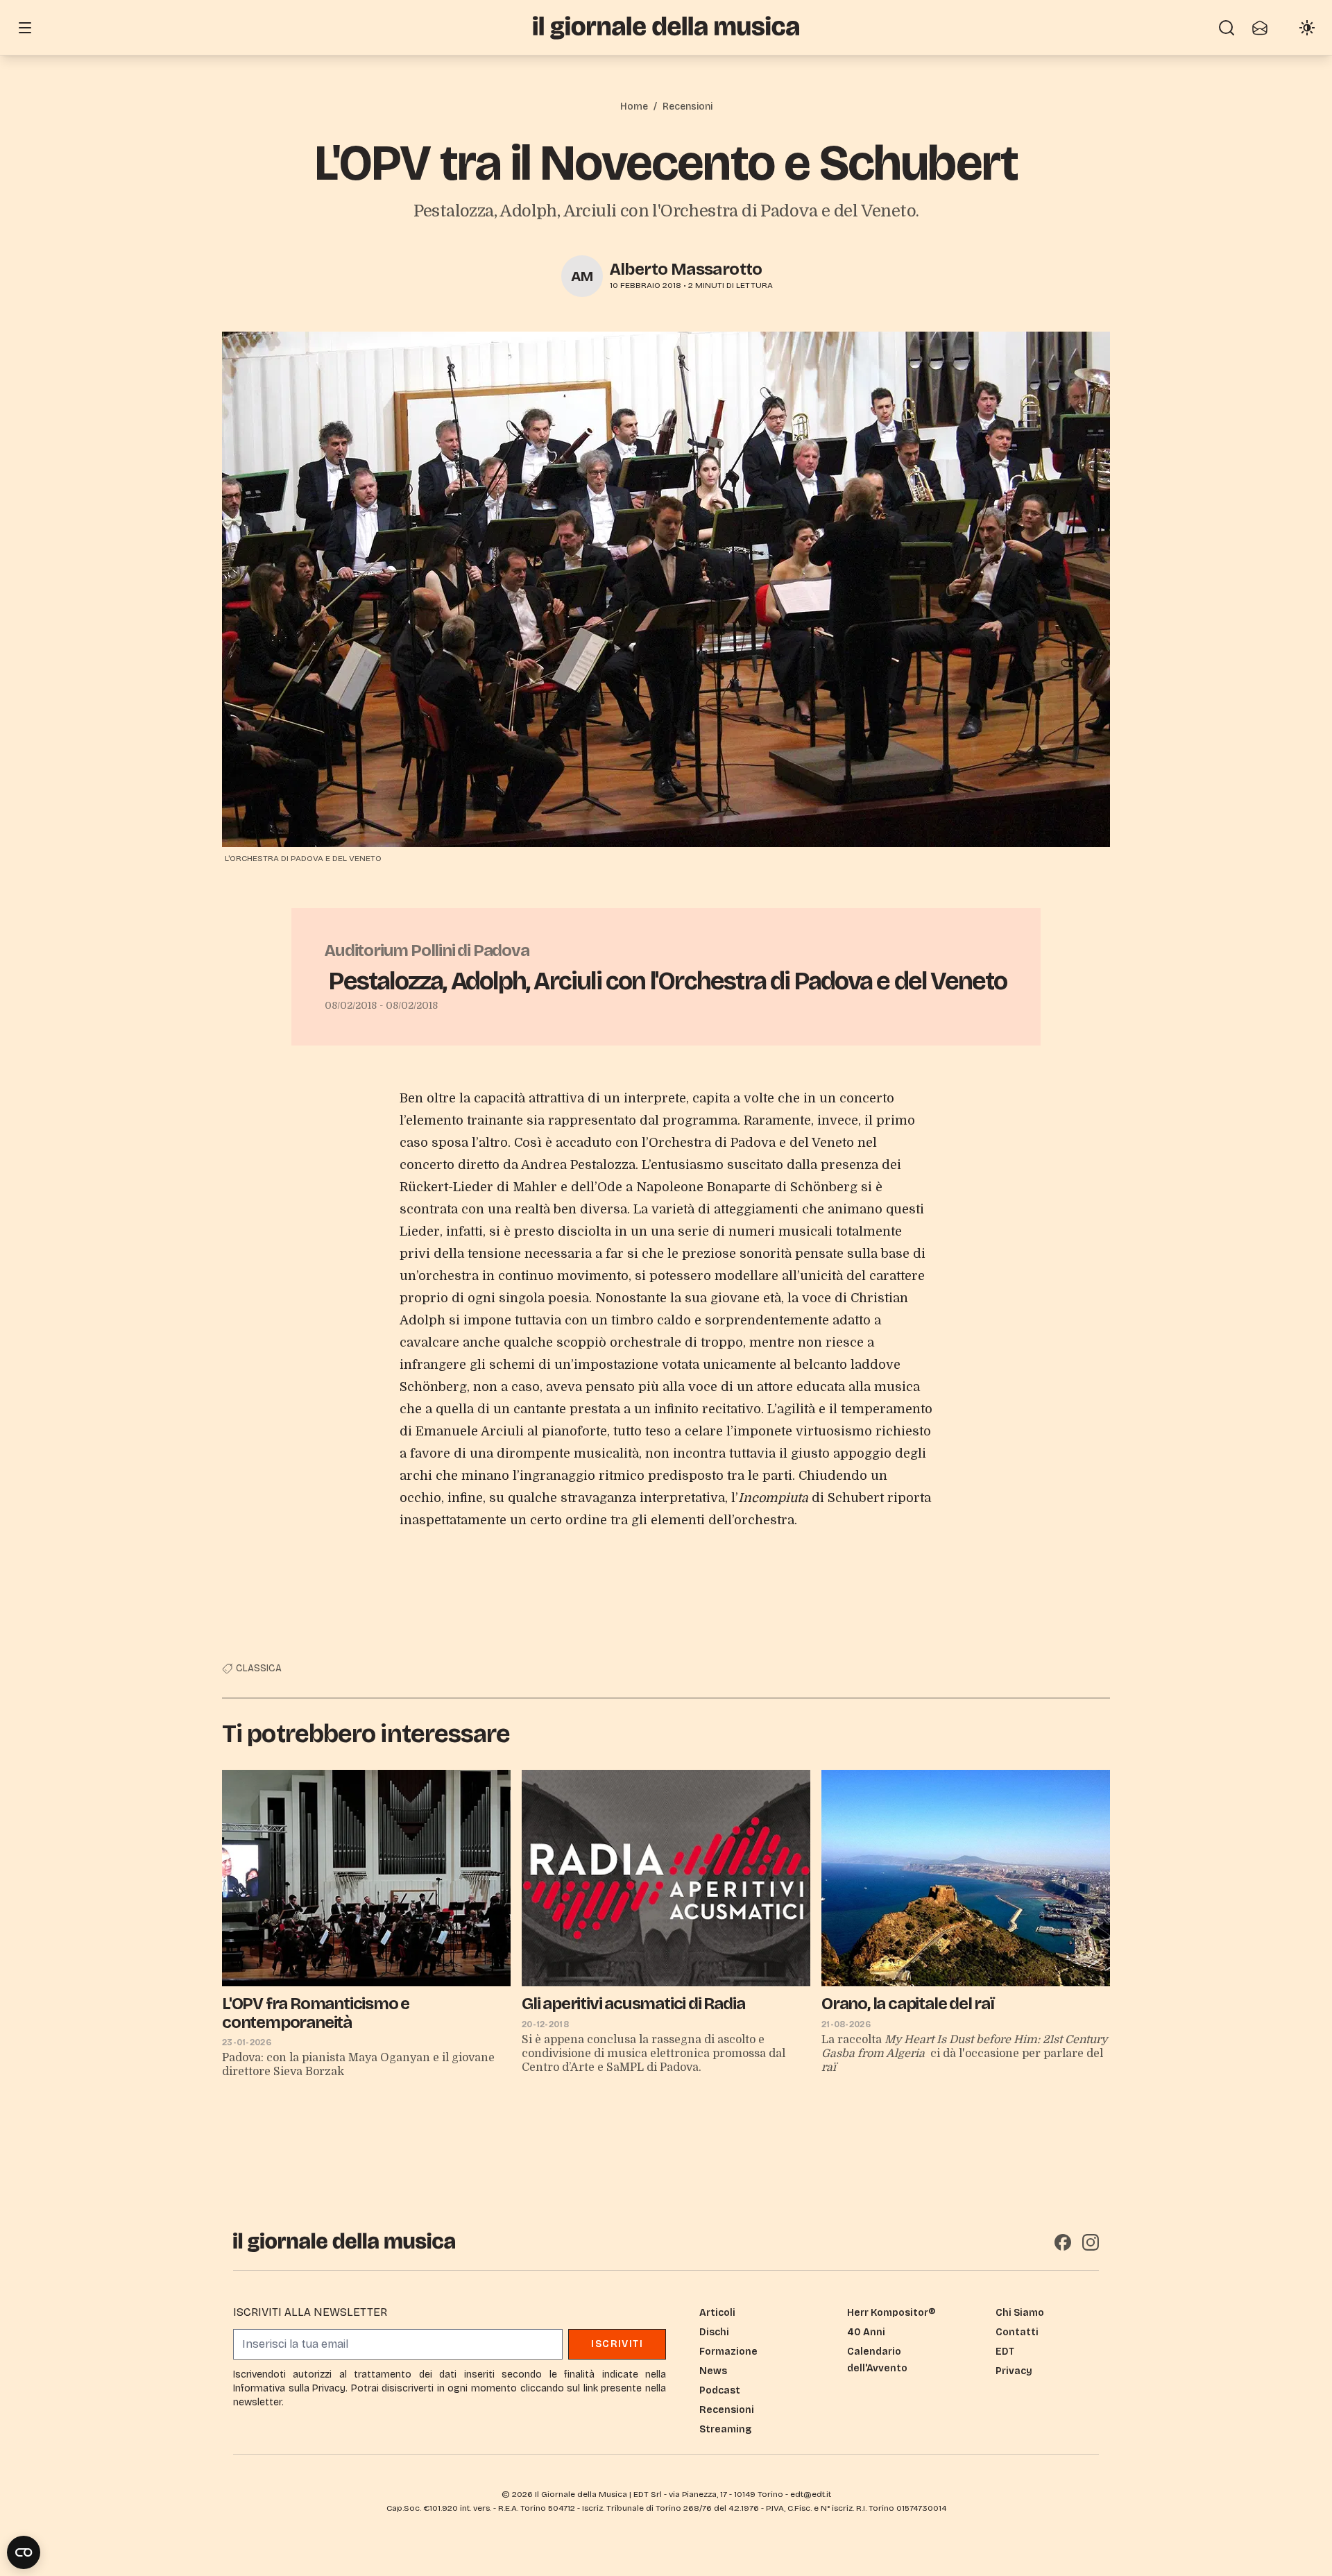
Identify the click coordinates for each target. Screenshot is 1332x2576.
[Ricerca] (1227, 28)
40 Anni (866, 2332)
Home (634, 106)
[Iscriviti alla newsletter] (1260, 28)
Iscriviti (617, 2344)
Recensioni (688, 106)
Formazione (728, 2352)
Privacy (1014, 2371)
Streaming (725, 2429)
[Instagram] (1091, 2242)
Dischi (714, 2332)
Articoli (717, 2313)
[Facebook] (1063, 2242)
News (713, 2371)
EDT (1005, 2352)
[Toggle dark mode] (1307, 28)
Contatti (1017, 2332)
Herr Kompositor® (891, 2313)
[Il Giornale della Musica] (666, 27)
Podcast (720, 2390)
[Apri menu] (25, 28)
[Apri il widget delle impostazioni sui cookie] (24, 2552)
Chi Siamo (1020, 2313)
